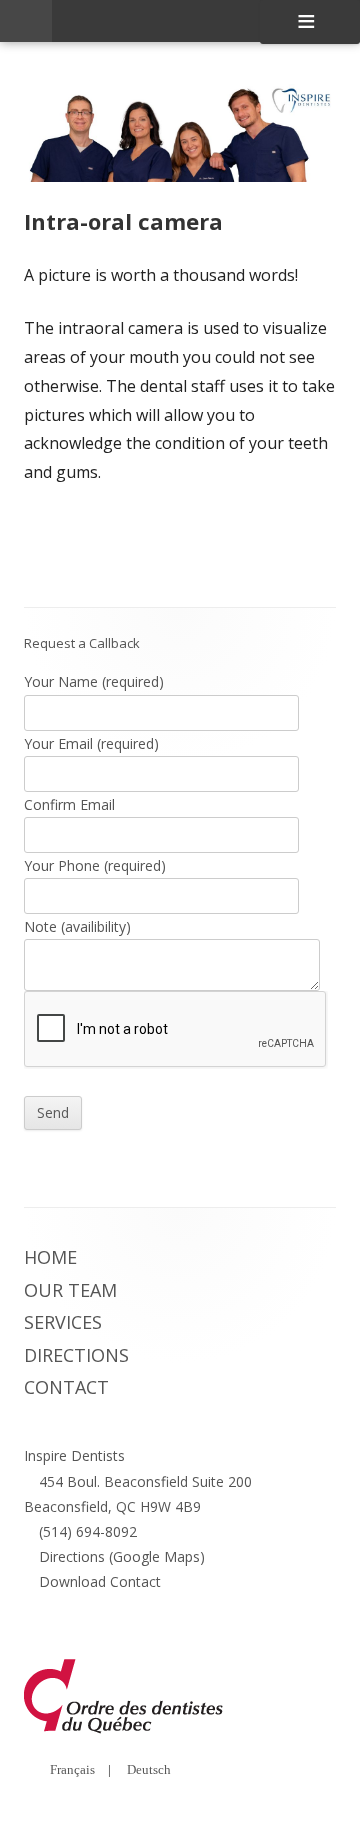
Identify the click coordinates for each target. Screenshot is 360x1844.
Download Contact (100, 1581)
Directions (76, 1355)
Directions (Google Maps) (122, 1556)
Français (72, 1769)
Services (63, 1322)
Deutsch (149, 1769)
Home (50, 1257)
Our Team (70, 1290)
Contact (66, 1387)
